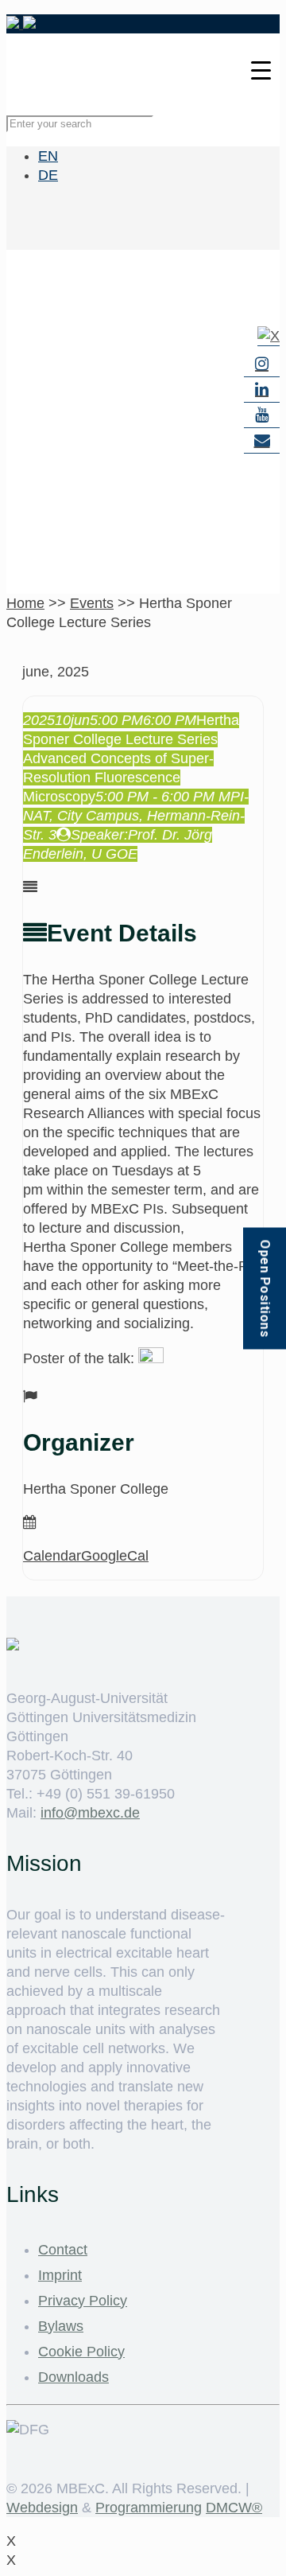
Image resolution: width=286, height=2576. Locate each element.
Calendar (52, 1556)
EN (48, 156)
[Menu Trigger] (261, 70)
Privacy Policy (83, 2301)
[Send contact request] (262, 441)
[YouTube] (262, 415)
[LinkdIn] (262, 390)
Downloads (73, 2377)
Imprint (60, 2275)
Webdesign (42, 2508)
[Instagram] (262, 364)
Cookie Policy (81, 2352)
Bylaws (61, 2326)
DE (48, 175)
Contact (63, 2250)
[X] (269, 336)
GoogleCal (115, 1556)
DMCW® (234, 2508)
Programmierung (149, 2508)
